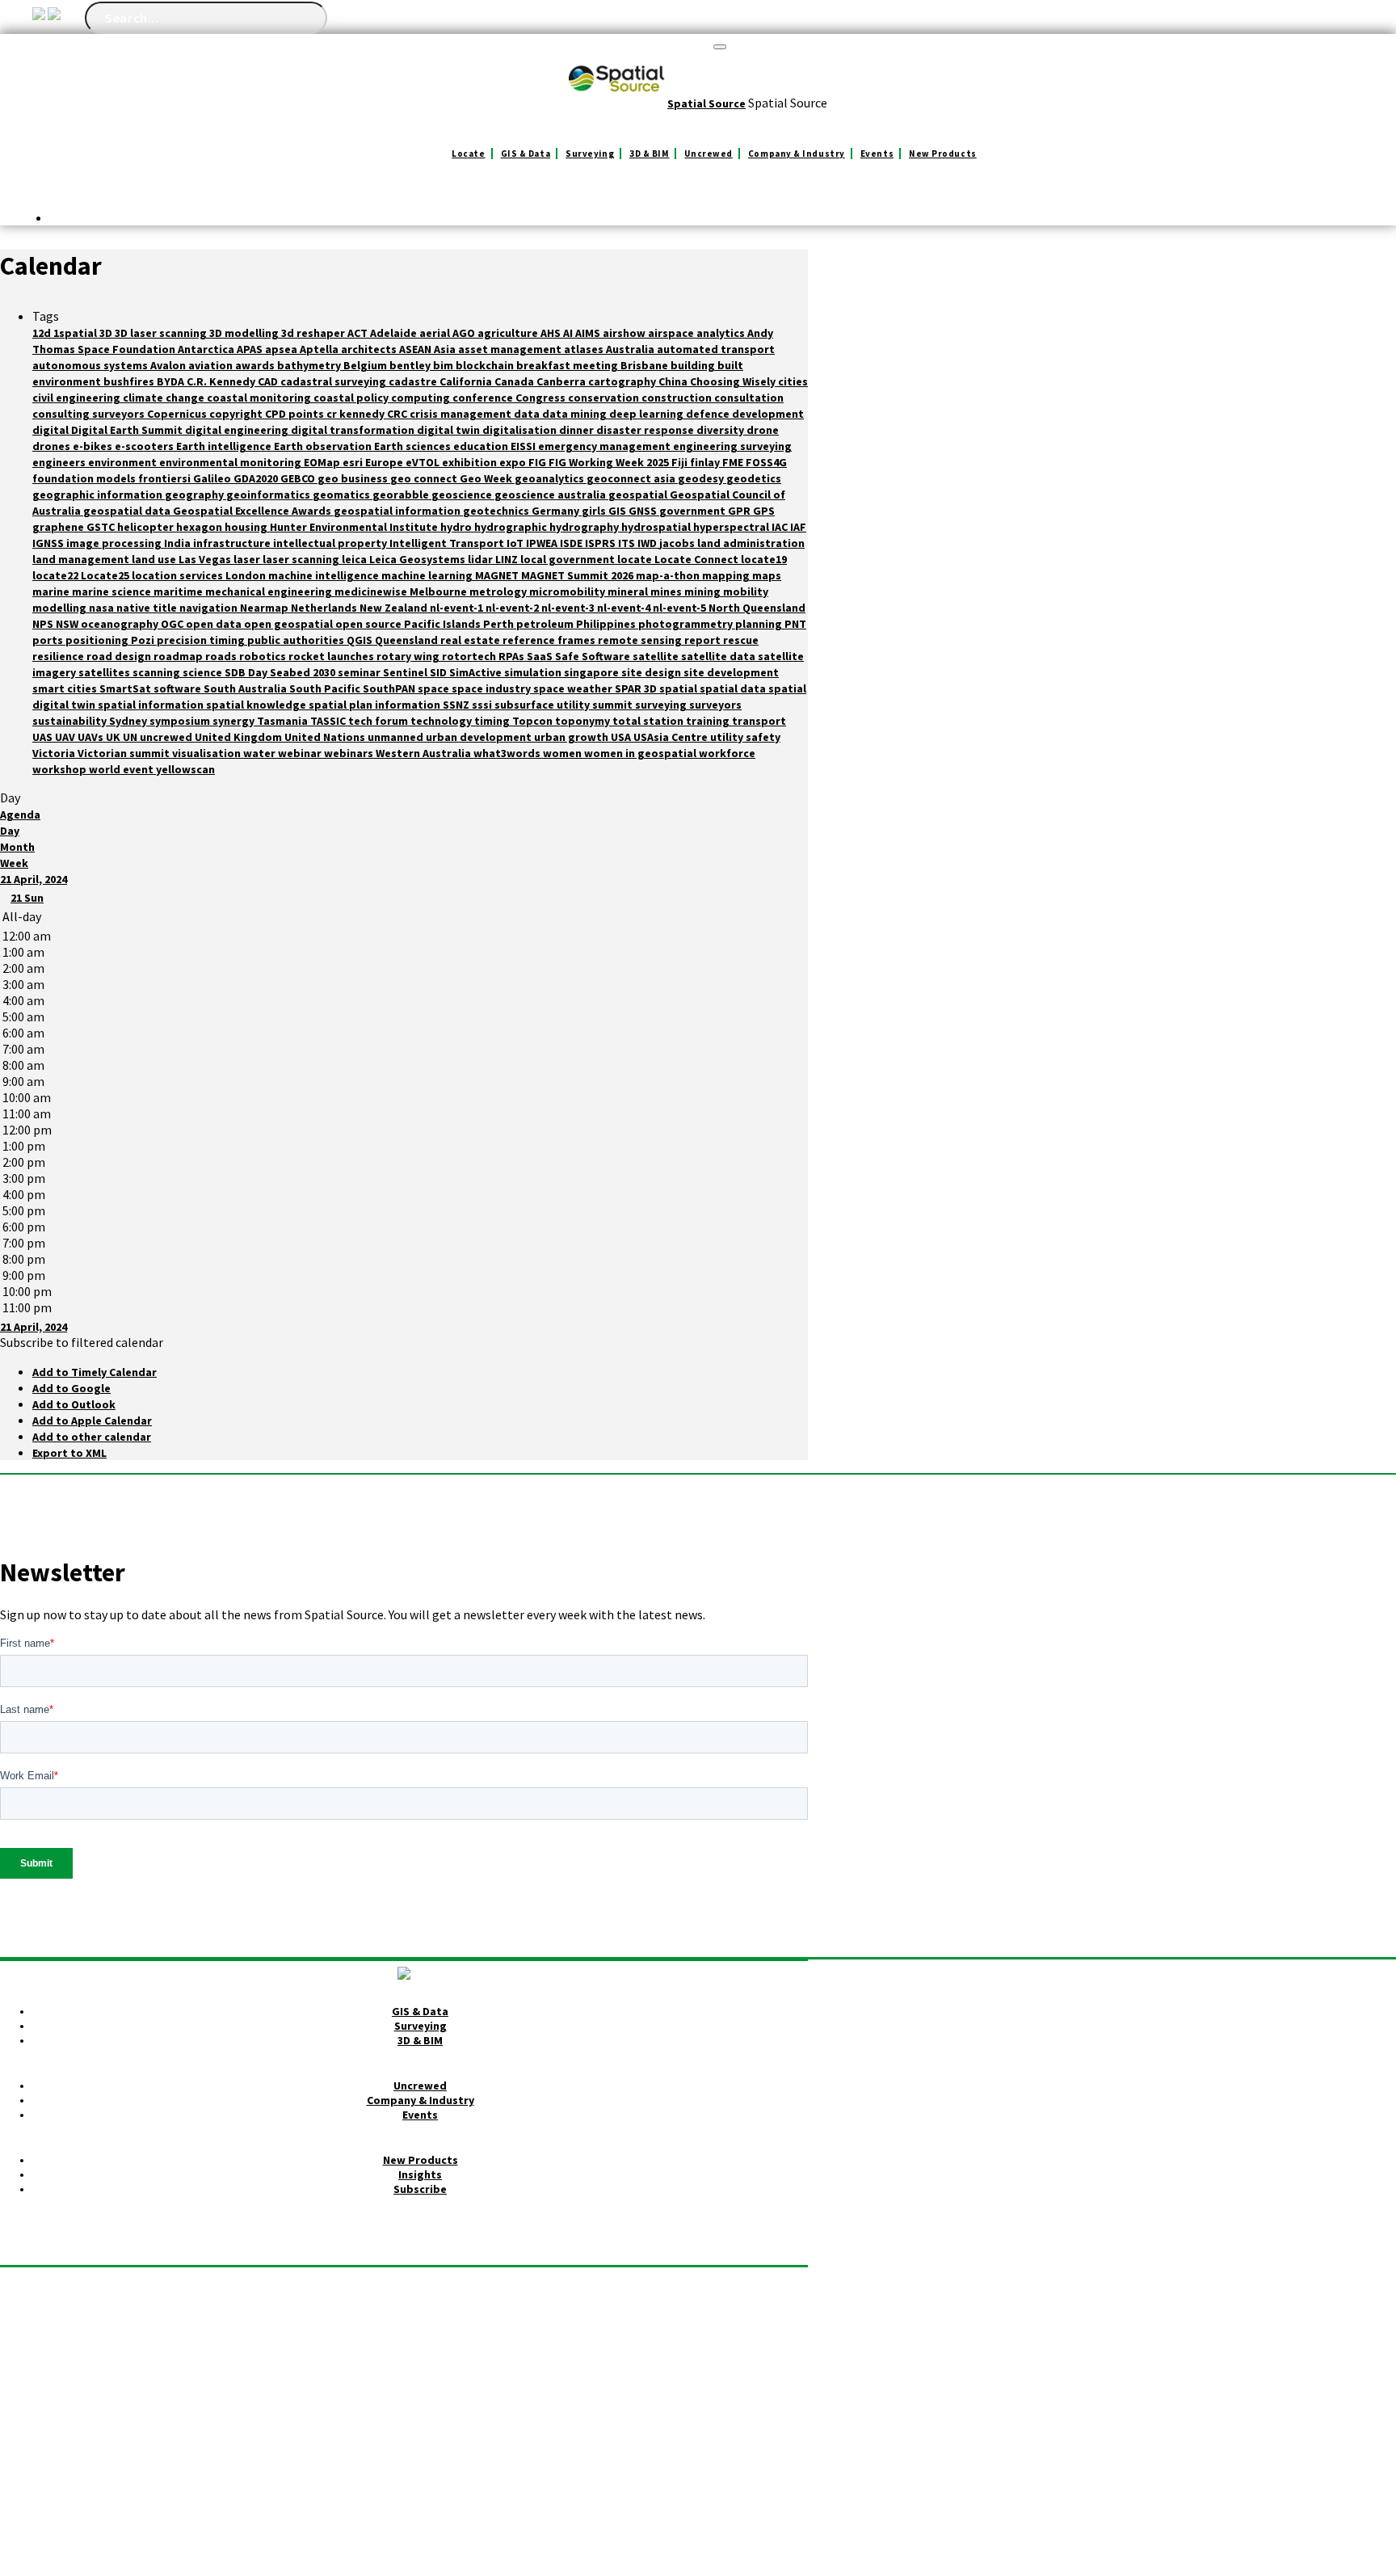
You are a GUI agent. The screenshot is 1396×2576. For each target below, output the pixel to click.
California (467, 381)
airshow (625, 333)
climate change (165, 398)
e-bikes (94, 446)
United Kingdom (240, 737)
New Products (943, 154)
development (768, 414)
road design (120, 656)
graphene (59, 527)
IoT (516, 543)
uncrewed (167, 737)
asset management (511, 349)
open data (215, 624)
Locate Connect (698, 559)
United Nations (326, 737)
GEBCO (299, 478)
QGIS (361, 640)
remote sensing (641, 640)
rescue (741, 640)
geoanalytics (551, 478)
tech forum (379, 721)
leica (355, 559)
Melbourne (439, 591)
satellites (105, 672)
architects (370, 349)
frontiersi (166, 478)
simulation (534, 672)
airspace (672, 333)
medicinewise (372, 591)
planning (760, 624)
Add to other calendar (92, 1437)
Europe (385, 462)
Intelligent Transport (448, 543)
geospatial (639, 495)
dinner (578, 430)
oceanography (121, 624)
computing (422, 398)
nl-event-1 (458, 608)
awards (256, 365)
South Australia (246, 688)
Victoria (55, 753)
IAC (781, 527)
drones (53, 446)
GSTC (102, 527)
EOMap (323, 462)
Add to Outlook (74, 1404)
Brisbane (645, 365)
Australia (631, 349)
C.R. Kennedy (222, 381)
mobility (746, 591)
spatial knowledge (257, 705)
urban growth (572, 737)
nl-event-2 (513, 608)
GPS (764, 511)
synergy (235, 721)
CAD (269, 381)
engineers (60, 462)
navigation (210, 608)
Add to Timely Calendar (95, 1372)
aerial (436, 333)
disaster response (646, 430)
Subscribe (420, 2189)
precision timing (202, 640)
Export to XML (69, 1453)
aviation (212, 365)
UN (131, 737)
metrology (499, 591)
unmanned (397, 737)
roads (222, 656)
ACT (359, 333)
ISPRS (601, 543)
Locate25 (106, 575)
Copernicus (178, 414)
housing (247, 527)
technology (442, 721)
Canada (515, 381)
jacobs (678, 543)
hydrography (585, 527)
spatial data (734, 688)
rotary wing (409, 656)
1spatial (76, 333)
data (528, 414)
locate (636, 559)
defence (709, 414)
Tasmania (284, 721)
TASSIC (329, 721)
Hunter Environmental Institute (355, 527)
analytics (722, 333)
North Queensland (757, 608)
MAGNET (498, 575)
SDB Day (247, 672)
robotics (264, 656)
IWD (648, 543)
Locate (468, 154)
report (704, 640)
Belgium (366, 365)
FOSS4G (766, 462)
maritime (179, 591)
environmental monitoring (231, 462)
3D (107, 333)
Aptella (320, 349)
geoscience (463, 495)
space (435, 688)
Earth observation (324, 446)
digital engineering (238, 430)
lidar (481, 559)
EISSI (524, 446)
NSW (68, 624)
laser (248, 559)
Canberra (562, 381)
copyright (237, 414)
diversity (721, 430)
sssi (483, 705)
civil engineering (78, 398)
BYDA (172, 381)
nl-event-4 (625, 608)
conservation (605, 398)
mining (704, 591)
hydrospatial (657, 527)
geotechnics (497, 511)
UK (114, 737)
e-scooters (145, 446)
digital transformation (354, 430)
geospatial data (128, 511)
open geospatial (290, 624)
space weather (574, 688)
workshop (61, 769)
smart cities (66, 688)
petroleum (546, 624)
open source (370, 624)
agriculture (509, 333)
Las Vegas (206, 559)
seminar (360, 672)
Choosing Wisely (734, 381)
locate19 (764, 559)
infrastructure (233, 543)
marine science (113, 591)
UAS (44, 737)
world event (122, 769)
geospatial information (398, 511)
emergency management (605, 446)
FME (734, 462)
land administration (751, 543)
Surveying (590, 154)
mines (667, 591)
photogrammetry (687, 624)
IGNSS (49, 543)
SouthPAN (390, 688)
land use (155, 559)
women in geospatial (641, 753)
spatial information (152, 705)
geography (196, 495)
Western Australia (425, 753)
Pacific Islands (444, 624)
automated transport (716, 349)
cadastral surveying (334, 381)
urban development (480, 737)
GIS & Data (526, 154)
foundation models (85, 478)
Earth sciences (414, 446)
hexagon (200, 527)
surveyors (715, 705)
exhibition (471, 462)
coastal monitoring (260, 398)
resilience (59, 656)
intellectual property (331, 543)
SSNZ (457, 705)
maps (767, 575)
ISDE (572, 543)
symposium (181, 721)
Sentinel (406, 672)
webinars (350, 753)
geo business (354, 478)
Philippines (607, 624)
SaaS (541, 656)
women (563, 753)
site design (652, 672)
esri (354, 462)
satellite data (719, 656)
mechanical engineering (270, 591)
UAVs (92, 737)
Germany (557, 511)
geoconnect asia (632, 478)
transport (759, 721)
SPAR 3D (637, 688)
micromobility (568, 591)
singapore (593, 672)
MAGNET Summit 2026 (578, 575)
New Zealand (395, 608)
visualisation (208, 753)
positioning (98, 640)
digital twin (450, 430)
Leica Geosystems (418, 559)
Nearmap (265, 608)
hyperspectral (732, 527)
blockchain (486, 365)
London (247, 575)
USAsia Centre (672, 737)
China (674, 381)
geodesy (702, 478)
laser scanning (302, 559)
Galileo (213, 478)
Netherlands (325, 608)
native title (148, 608)
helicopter (147, 527)
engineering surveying (732, 446)
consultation (749, 398)
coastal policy (352, 398)
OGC (173, 624)
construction (678, 398)
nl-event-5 (681, 608)
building (694, 365)
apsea (282, 349)
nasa (103, 608)
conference (484, 398)
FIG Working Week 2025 (610, 462)
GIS (618, 511)
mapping (727, 575)
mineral (629, 591)
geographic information (99, 495)
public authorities (297, 640)
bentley (411, 365)
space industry (492, 688)
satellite (657, 656)
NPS (44, 624)
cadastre (414, 381)
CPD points (296, 414)
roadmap (179, 656)
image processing (115, 543)
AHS (552, 333)
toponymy (584, 721)
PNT (795, 624)
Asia (446, 349)
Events (877, 154)
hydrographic (512, 527)
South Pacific (326, 688)
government (694, 511)
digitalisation (521, 430)
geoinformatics (269, 495)
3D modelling (245, 333)
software (179, 688)
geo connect (425, 478)
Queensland (408, 640)
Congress (542, 398)
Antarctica (207, 349)
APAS (251, 349)
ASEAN (416, 349)
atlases (585, 349)
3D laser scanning (162, 333)
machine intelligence (325, 575)
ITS (628, 543)
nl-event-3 (569, 608)
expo (514, 462)
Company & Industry (797, 154)
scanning (158, 672)
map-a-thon (669, 575)
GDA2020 (257, 478)
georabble (402, 495)
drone (763, 430)
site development (731, 672)
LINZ (508, 559)
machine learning (428, 575)
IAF (798, 527)
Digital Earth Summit (128, 430)
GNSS (644, 511)
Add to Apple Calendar (92, 1421)
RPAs (513, 656)
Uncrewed (708, 154)
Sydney (129, 721)
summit (614, 705)
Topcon (534, 721)
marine (52, 591)
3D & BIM (649, 154)
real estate (471, 640)
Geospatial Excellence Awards (253, 511)
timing (493, 721)
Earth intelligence (225, 446)
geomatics (343, 495)
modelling (61, 608)
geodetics (754, 478)
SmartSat (126, 688)
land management (82, 559)
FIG (538, 462)
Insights (420, 2174)
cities (793, 381)
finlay (706, 462)
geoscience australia (551, 495)
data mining (576, 414)
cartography (623, 381)
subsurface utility (543, 705)
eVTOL (424, 462)
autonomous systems (91, 365)
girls (595, 511)
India (179, 543)
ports (49, 640)
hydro (457, 527)
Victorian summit (125, 753)
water (261, 753)
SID (439, 672)
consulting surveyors (90, 414)
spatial (679, 688)
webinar (301, 753)
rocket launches (332, 656)
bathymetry (310, 365)
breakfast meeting (568, 365)
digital (52, 430)
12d (43, 333)
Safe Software (594, 656)
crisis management (462, 414)
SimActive (477, 672)
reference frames (550, 640)
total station (649, 721)
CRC (398, 414)
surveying (662, 705)
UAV (66, 737)
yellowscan (185, 769)
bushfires (130, 381)
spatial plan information (376, 705)
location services (179, 575)
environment (124, 462)
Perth (500, 624)
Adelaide (395, 333)
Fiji (681, 462)
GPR (740, 511)
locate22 (57, 575)
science (204, 672)
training (709, 721)
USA (622, 737)
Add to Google (71, 1388)
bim (444, 365)
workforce (727, 753)
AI (569, 333)
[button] (82, 1342)
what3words (508, 753)
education (482, 446)
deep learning (648, 414)
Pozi (144, 640)
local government (569, 559)
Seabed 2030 (304, 672)
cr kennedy (357, 414)
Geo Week (487, 478)
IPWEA (543, 543)
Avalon (169, 365)
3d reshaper (314, 333)
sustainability (71, 721)
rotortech (470, 656)
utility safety (745, 737)
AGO (465, 333)
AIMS (589, 333)
